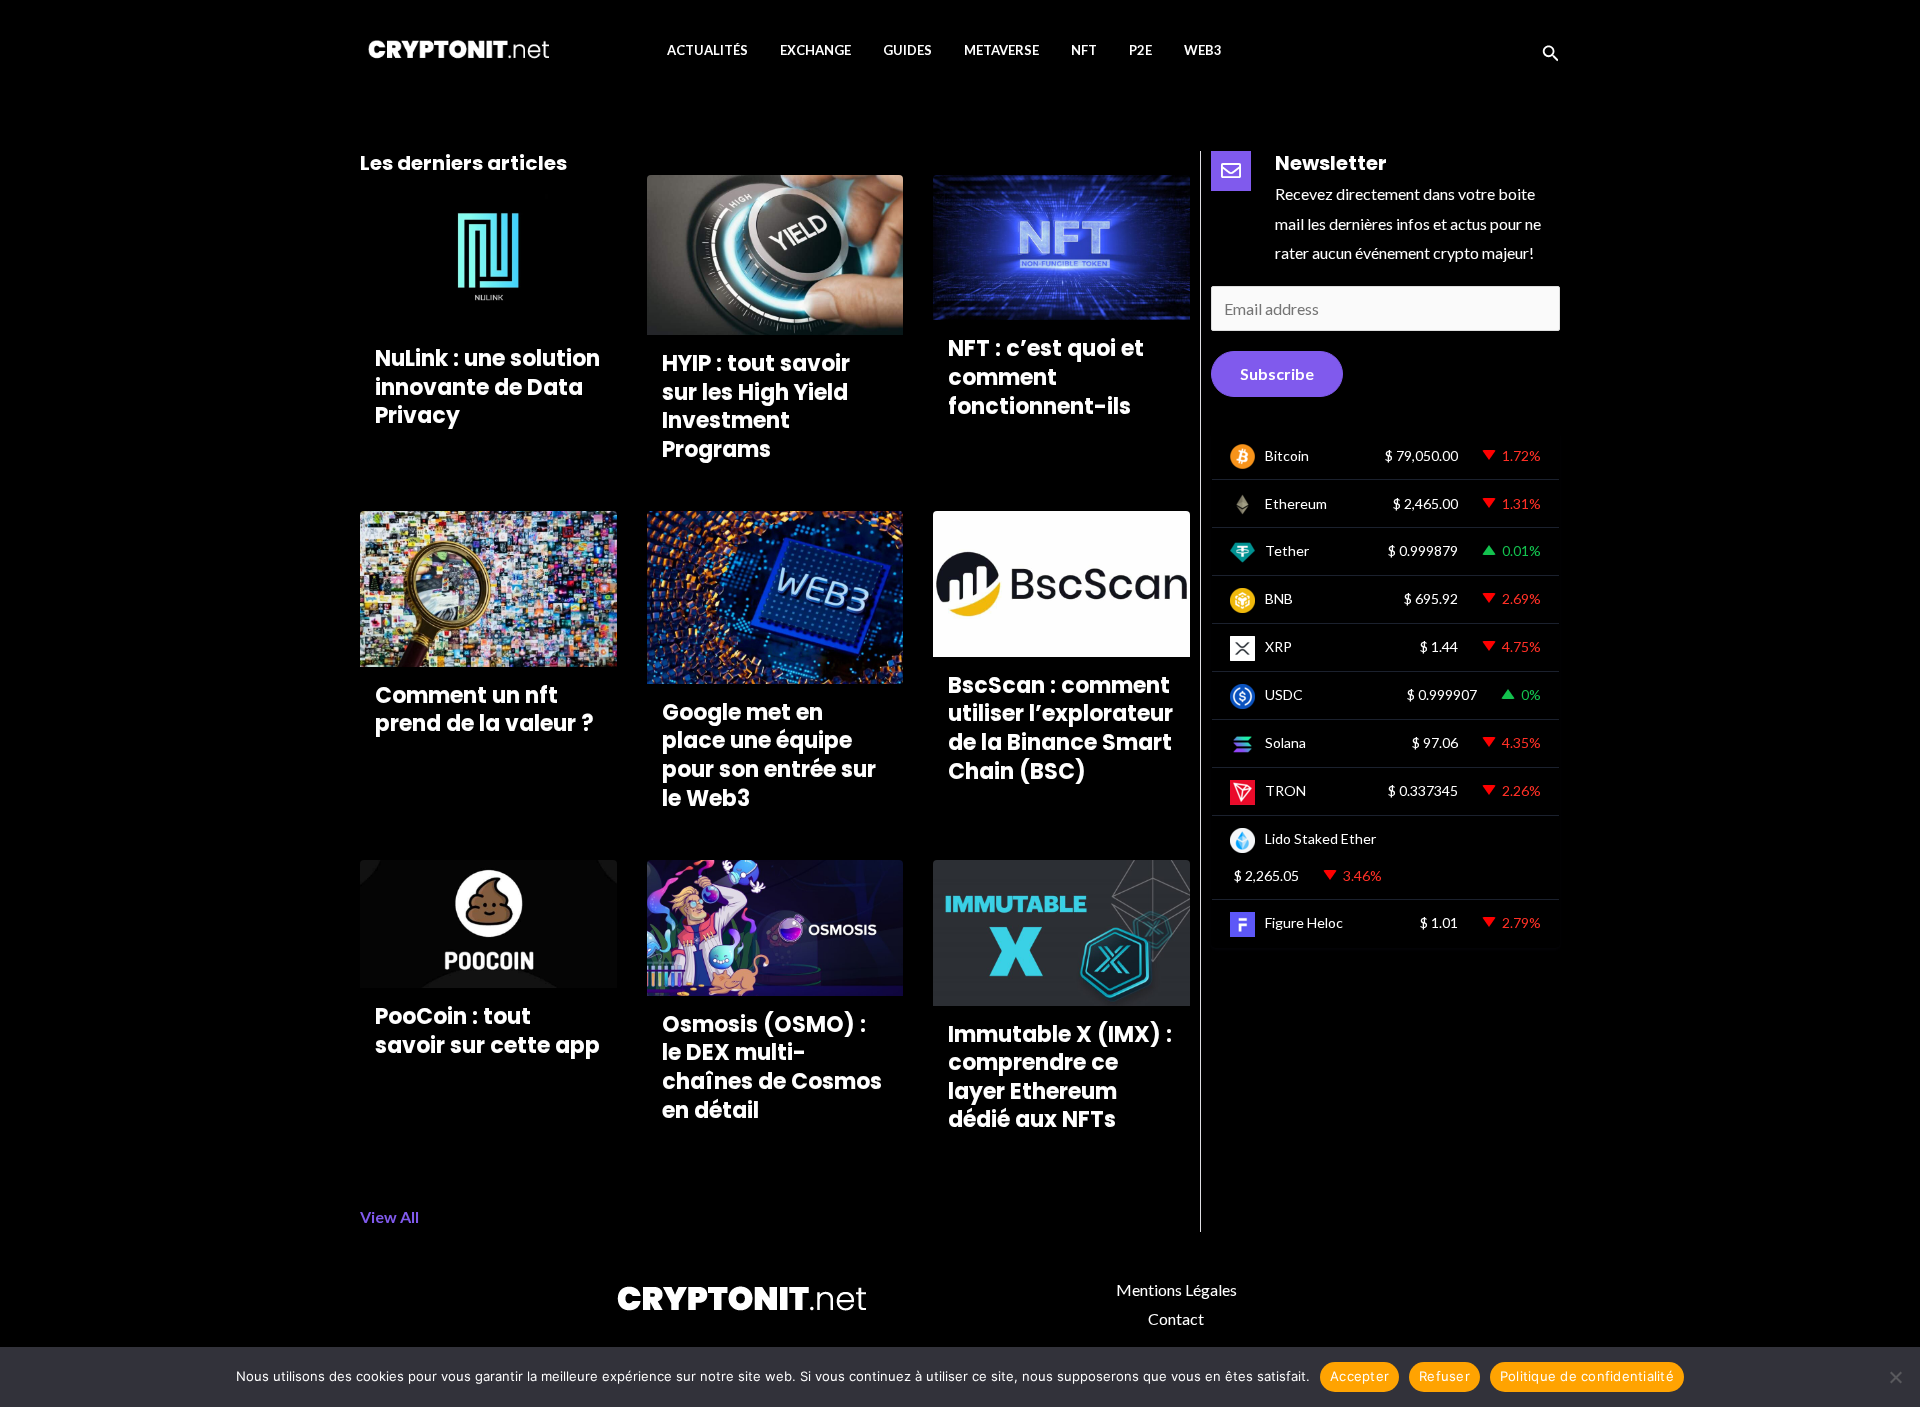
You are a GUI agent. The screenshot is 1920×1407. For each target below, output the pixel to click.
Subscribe (1277, 373)
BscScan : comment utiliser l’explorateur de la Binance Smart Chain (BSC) (1060, 728)
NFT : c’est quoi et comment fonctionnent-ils (1046, 377)
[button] (1551, 50)
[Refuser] (1895, 1377)
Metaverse (1001, 50)
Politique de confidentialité (1587, 1376)
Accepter (1359, 1376)
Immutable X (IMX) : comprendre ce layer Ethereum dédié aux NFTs (1060, 1077)
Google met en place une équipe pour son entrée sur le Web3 (769, 755)
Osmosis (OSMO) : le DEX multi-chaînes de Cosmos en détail (772, 1067)
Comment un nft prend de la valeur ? (484, 710)
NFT (1084, 50)
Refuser (1444, 1376)
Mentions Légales (1176, 1289)
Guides (907, 50)
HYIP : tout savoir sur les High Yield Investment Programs (756, 406)
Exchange (815, 50)
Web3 (1203, 50)
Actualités (707, 50)
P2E (1140, 50)
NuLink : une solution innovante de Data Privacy (487, 387)
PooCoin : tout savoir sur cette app (487, 1031)
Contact (1176, 1318)
